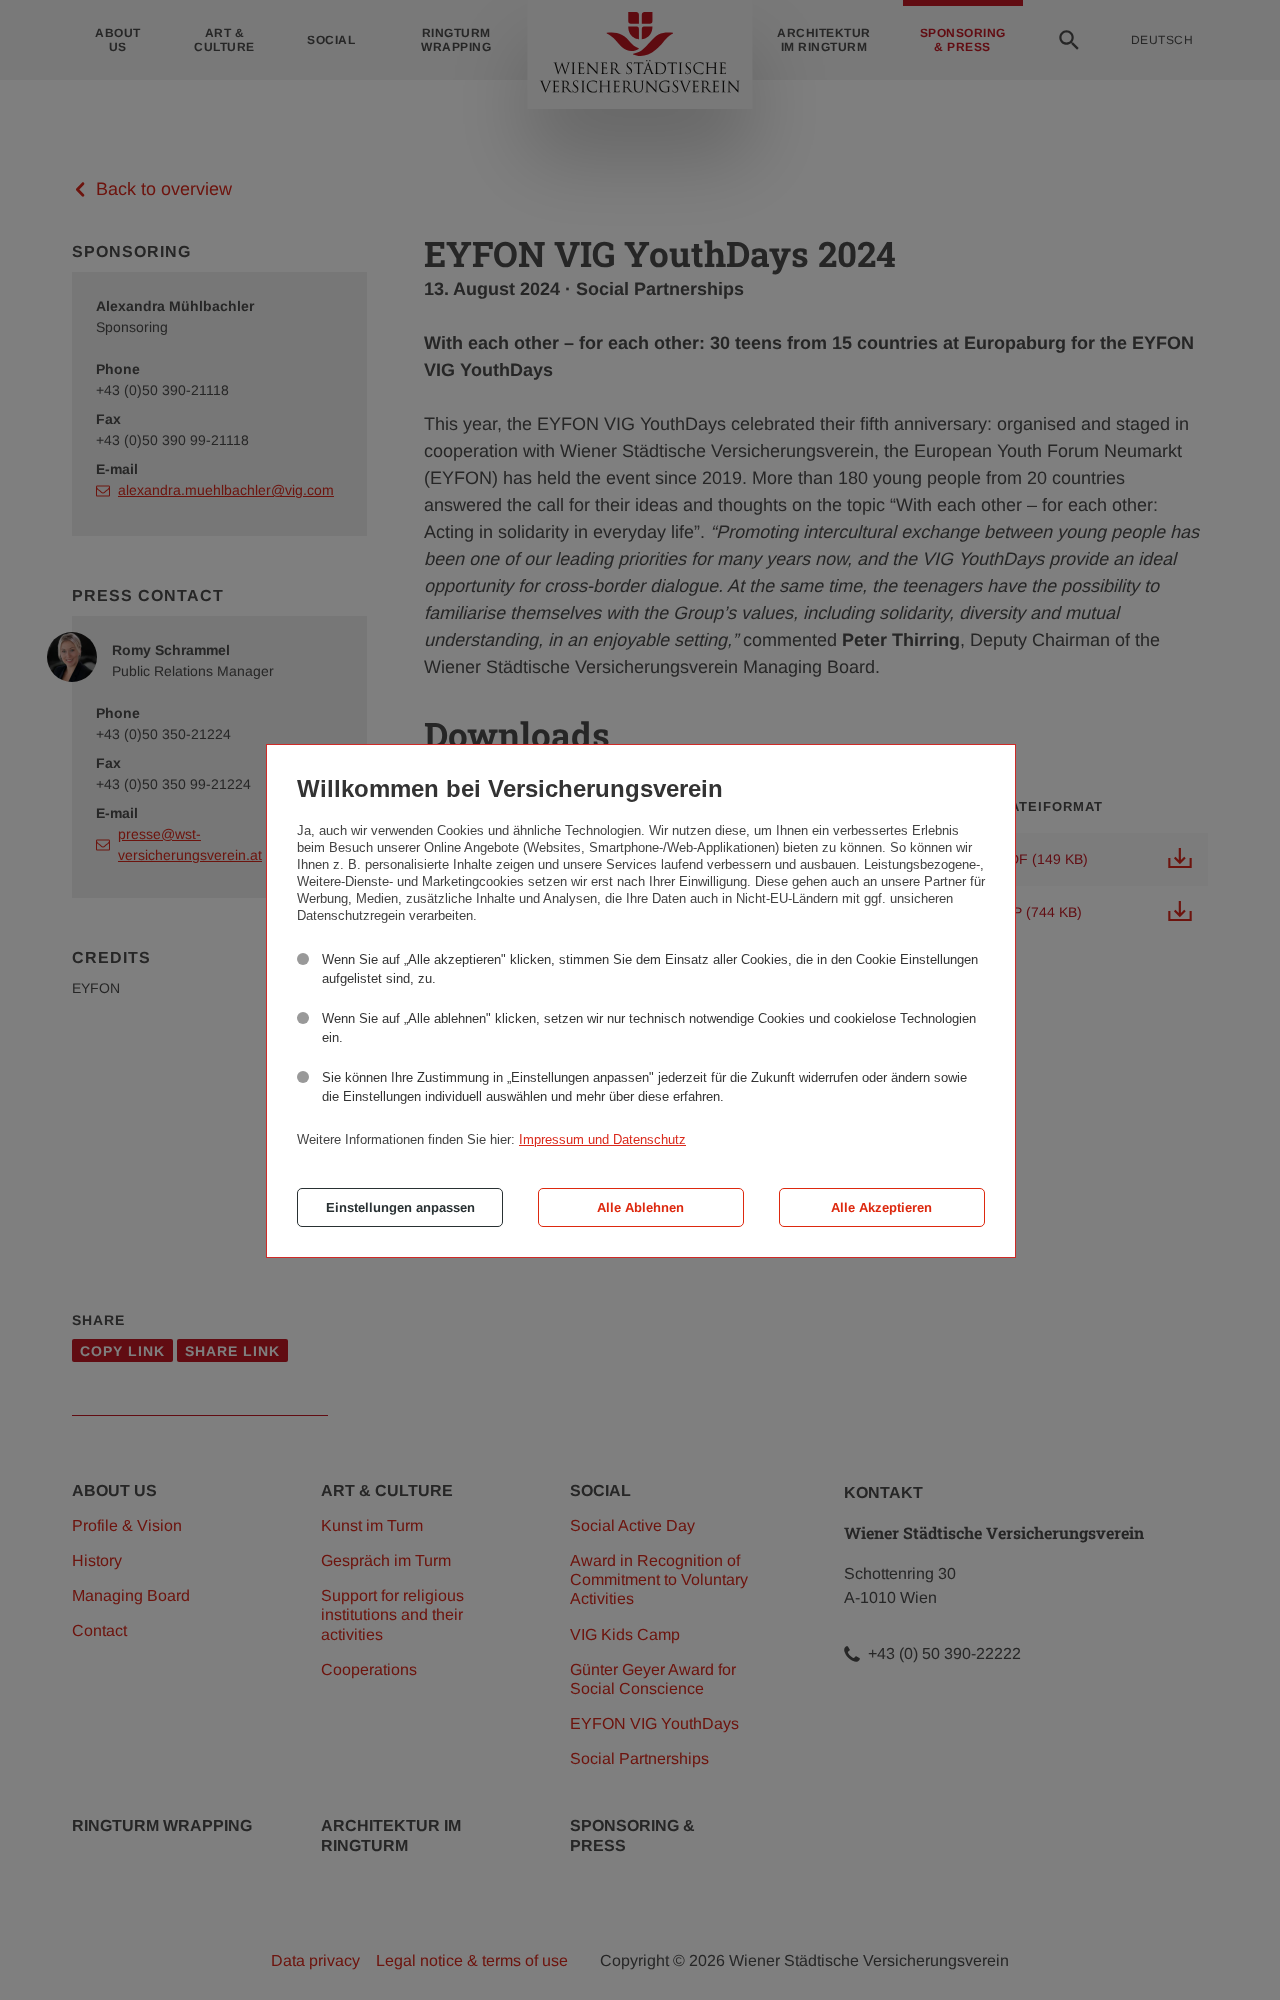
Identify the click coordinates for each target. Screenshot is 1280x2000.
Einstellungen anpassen (400, 1207)
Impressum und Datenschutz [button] (602, 1139)
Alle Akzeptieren (881, 1207)
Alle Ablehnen (640, 1207)
